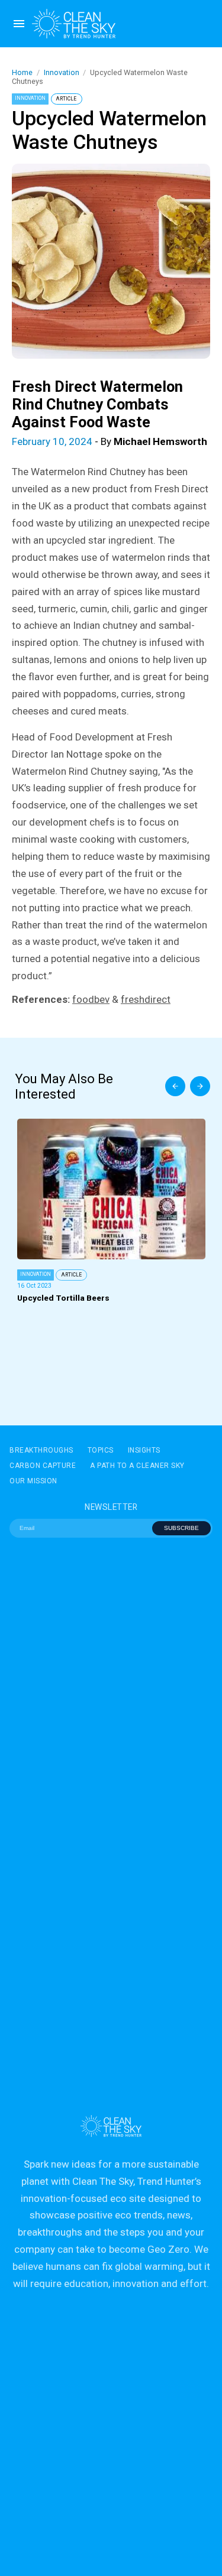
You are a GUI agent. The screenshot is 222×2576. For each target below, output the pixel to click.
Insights (144, 1450)
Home (22, 72)
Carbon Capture (43, 1466)
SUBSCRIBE (181, 1528)
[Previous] (175, 1086)
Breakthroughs (41, 1450)
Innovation (62, 72)
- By (110, 441)
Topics (101, 1450)
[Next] (200, 1086)
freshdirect (146, 999)
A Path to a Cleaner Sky (137, 1466)
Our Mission (33, 1481)
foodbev (91, 999)
